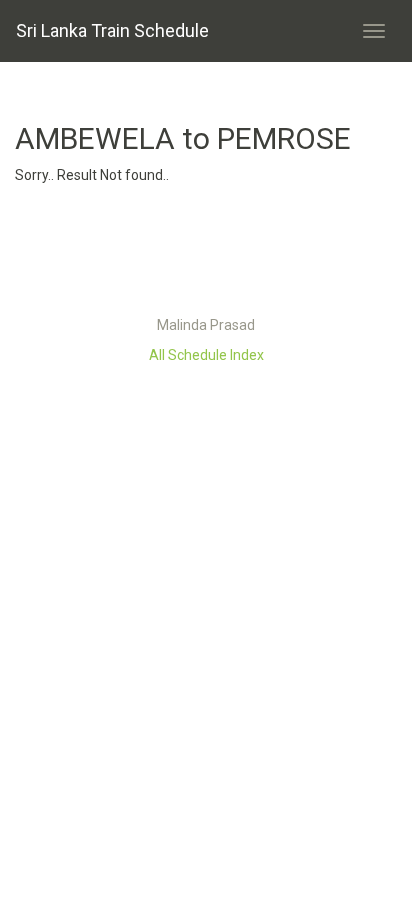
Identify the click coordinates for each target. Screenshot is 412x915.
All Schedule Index (206, 355)
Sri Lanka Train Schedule (112, 30)
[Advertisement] (206, 255)
